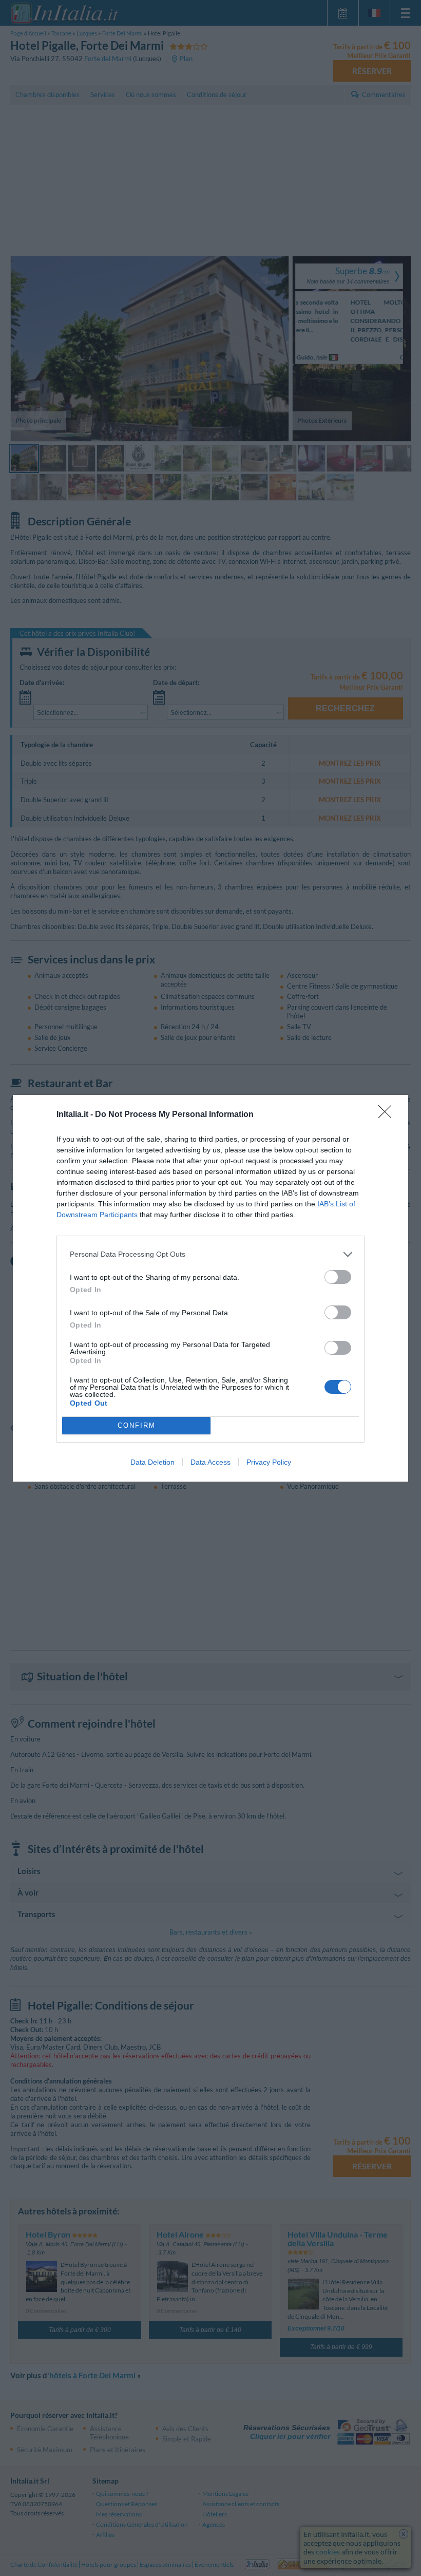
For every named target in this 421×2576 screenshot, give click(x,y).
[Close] (388, 1115)
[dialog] (210, 1288)
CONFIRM (137, 1425)
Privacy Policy (269, 1462)
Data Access (210, 1462)
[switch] (338, 1277)
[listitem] (210, 1254)
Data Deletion (152, 1462)
